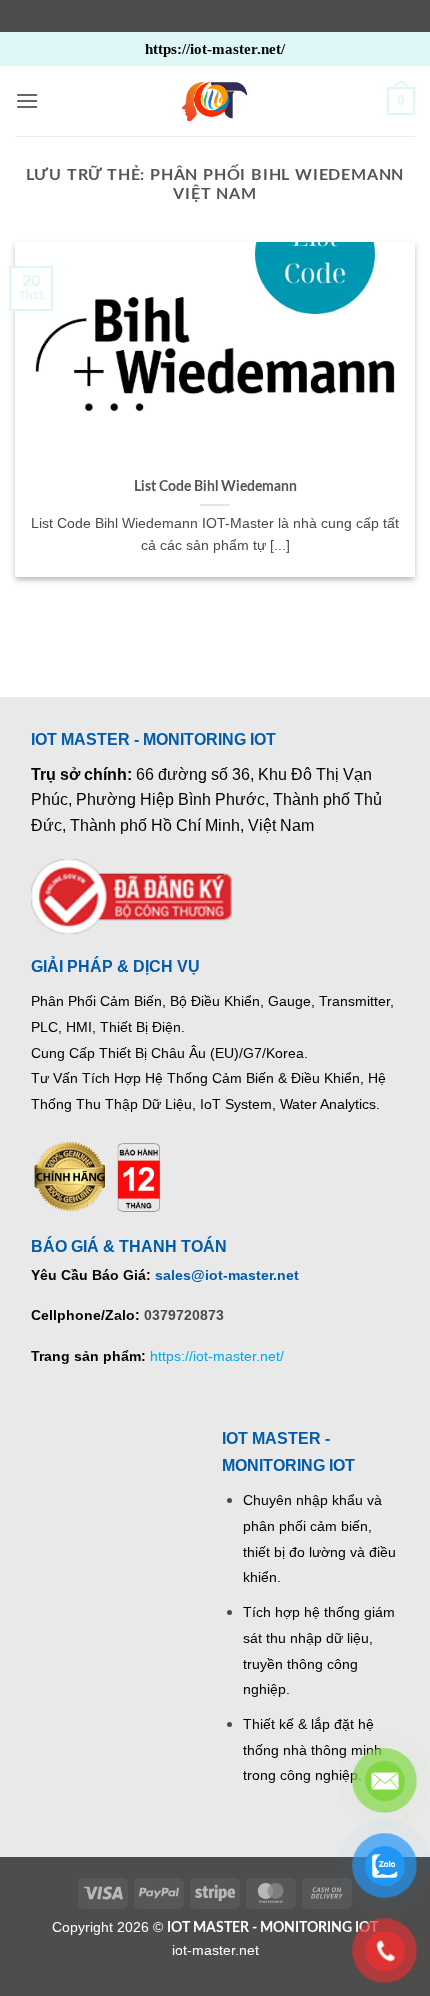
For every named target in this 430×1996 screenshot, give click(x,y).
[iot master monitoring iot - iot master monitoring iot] (215, 101)
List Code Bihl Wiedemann (215, 487)
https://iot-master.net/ (217, 1356)
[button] (27, 100)
